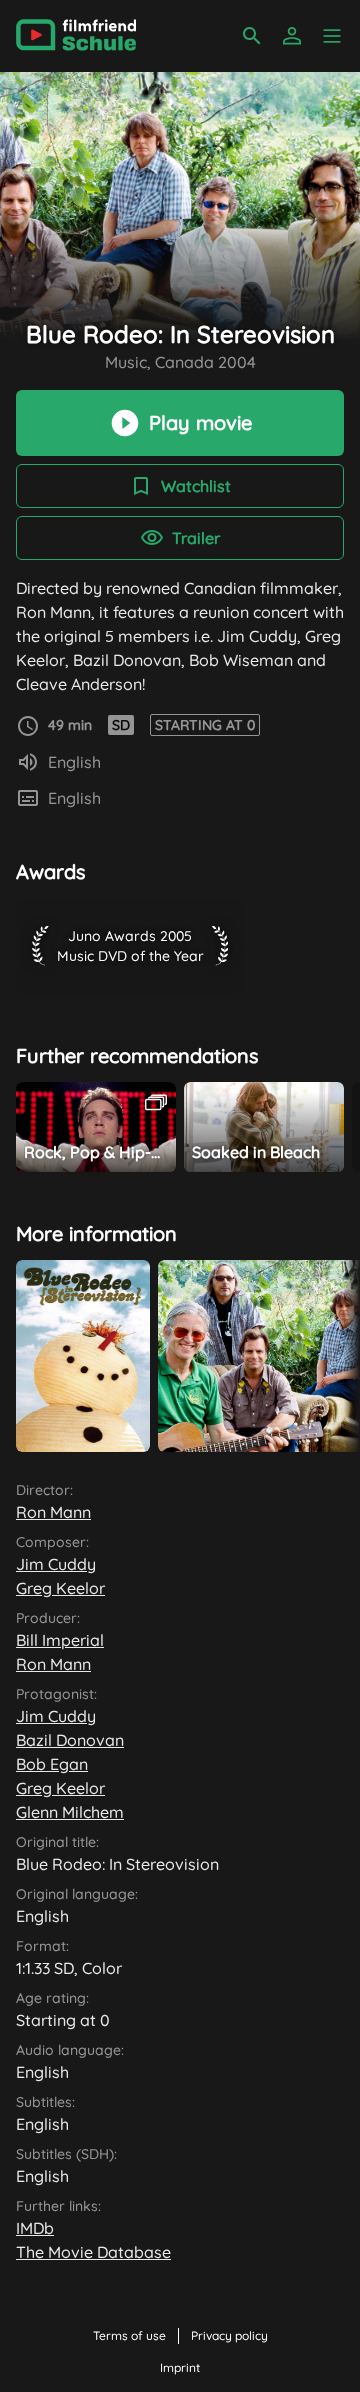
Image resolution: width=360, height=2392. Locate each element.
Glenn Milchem (70, 1812)
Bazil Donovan (70, 1740)
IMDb (35, 2228)
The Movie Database (93, 2252)
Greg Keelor (60, 1588)
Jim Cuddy (56, 1564)
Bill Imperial (60, 1640)
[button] (332, 36)
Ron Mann (53, 1512)
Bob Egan (52, 1764)
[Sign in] (292, 36)
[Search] (252, 36)
